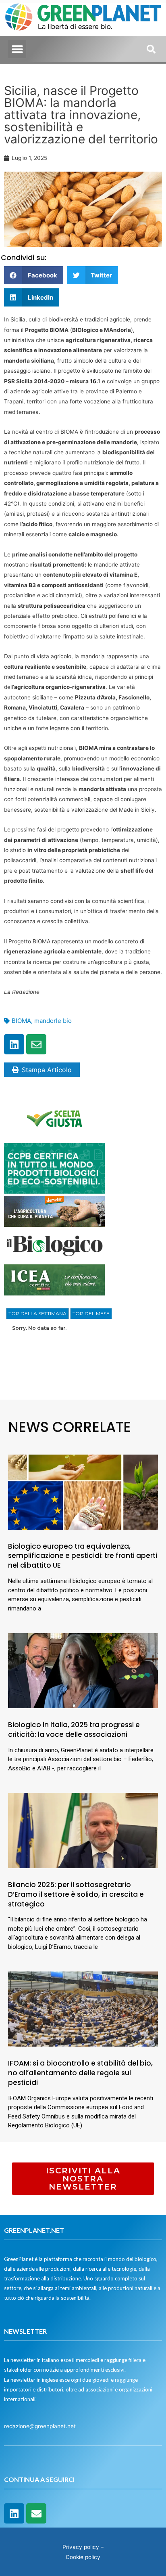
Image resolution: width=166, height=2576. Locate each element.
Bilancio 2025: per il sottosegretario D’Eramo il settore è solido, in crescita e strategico (76, 1894)
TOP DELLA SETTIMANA (37, 1313)
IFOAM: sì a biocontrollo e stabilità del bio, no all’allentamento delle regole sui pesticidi (80, 2073)
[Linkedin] (14, 1044)
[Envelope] (36, 1044)
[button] (17, 49)
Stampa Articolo (47, 1070)
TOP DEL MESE (91, 1313)
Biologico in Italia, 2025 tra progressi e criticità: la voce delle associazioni (74, 1730)
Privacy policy (81, 2547)
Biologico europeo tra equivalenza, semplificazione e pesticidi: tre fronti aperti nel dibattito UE (83, 1556)
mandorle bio (53, 1021)
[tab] (37, 1314)
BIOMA (21, 1021)
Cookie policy (83, 2557)
